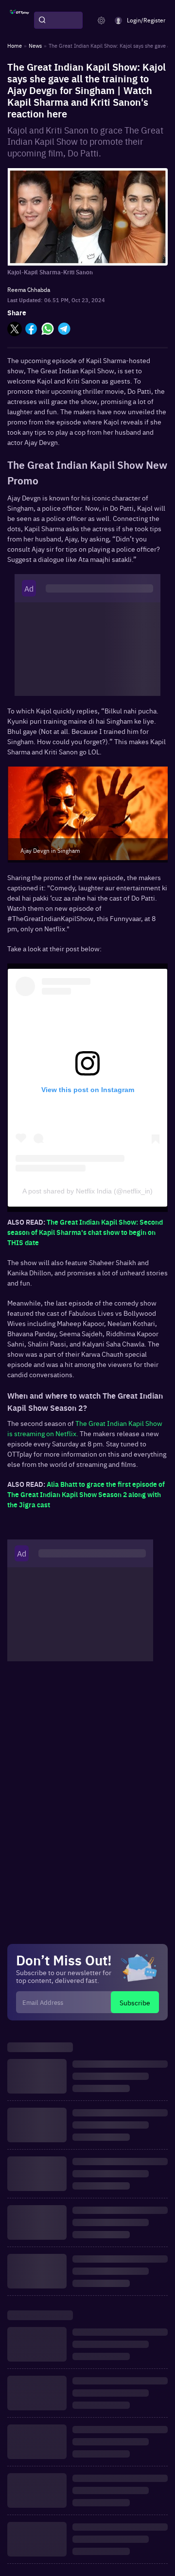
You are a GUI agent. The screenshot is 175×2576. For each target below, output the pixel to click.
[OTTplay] (19, 20)
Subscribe (135, 2002)
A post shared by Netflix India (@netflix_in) (87, 1191)
